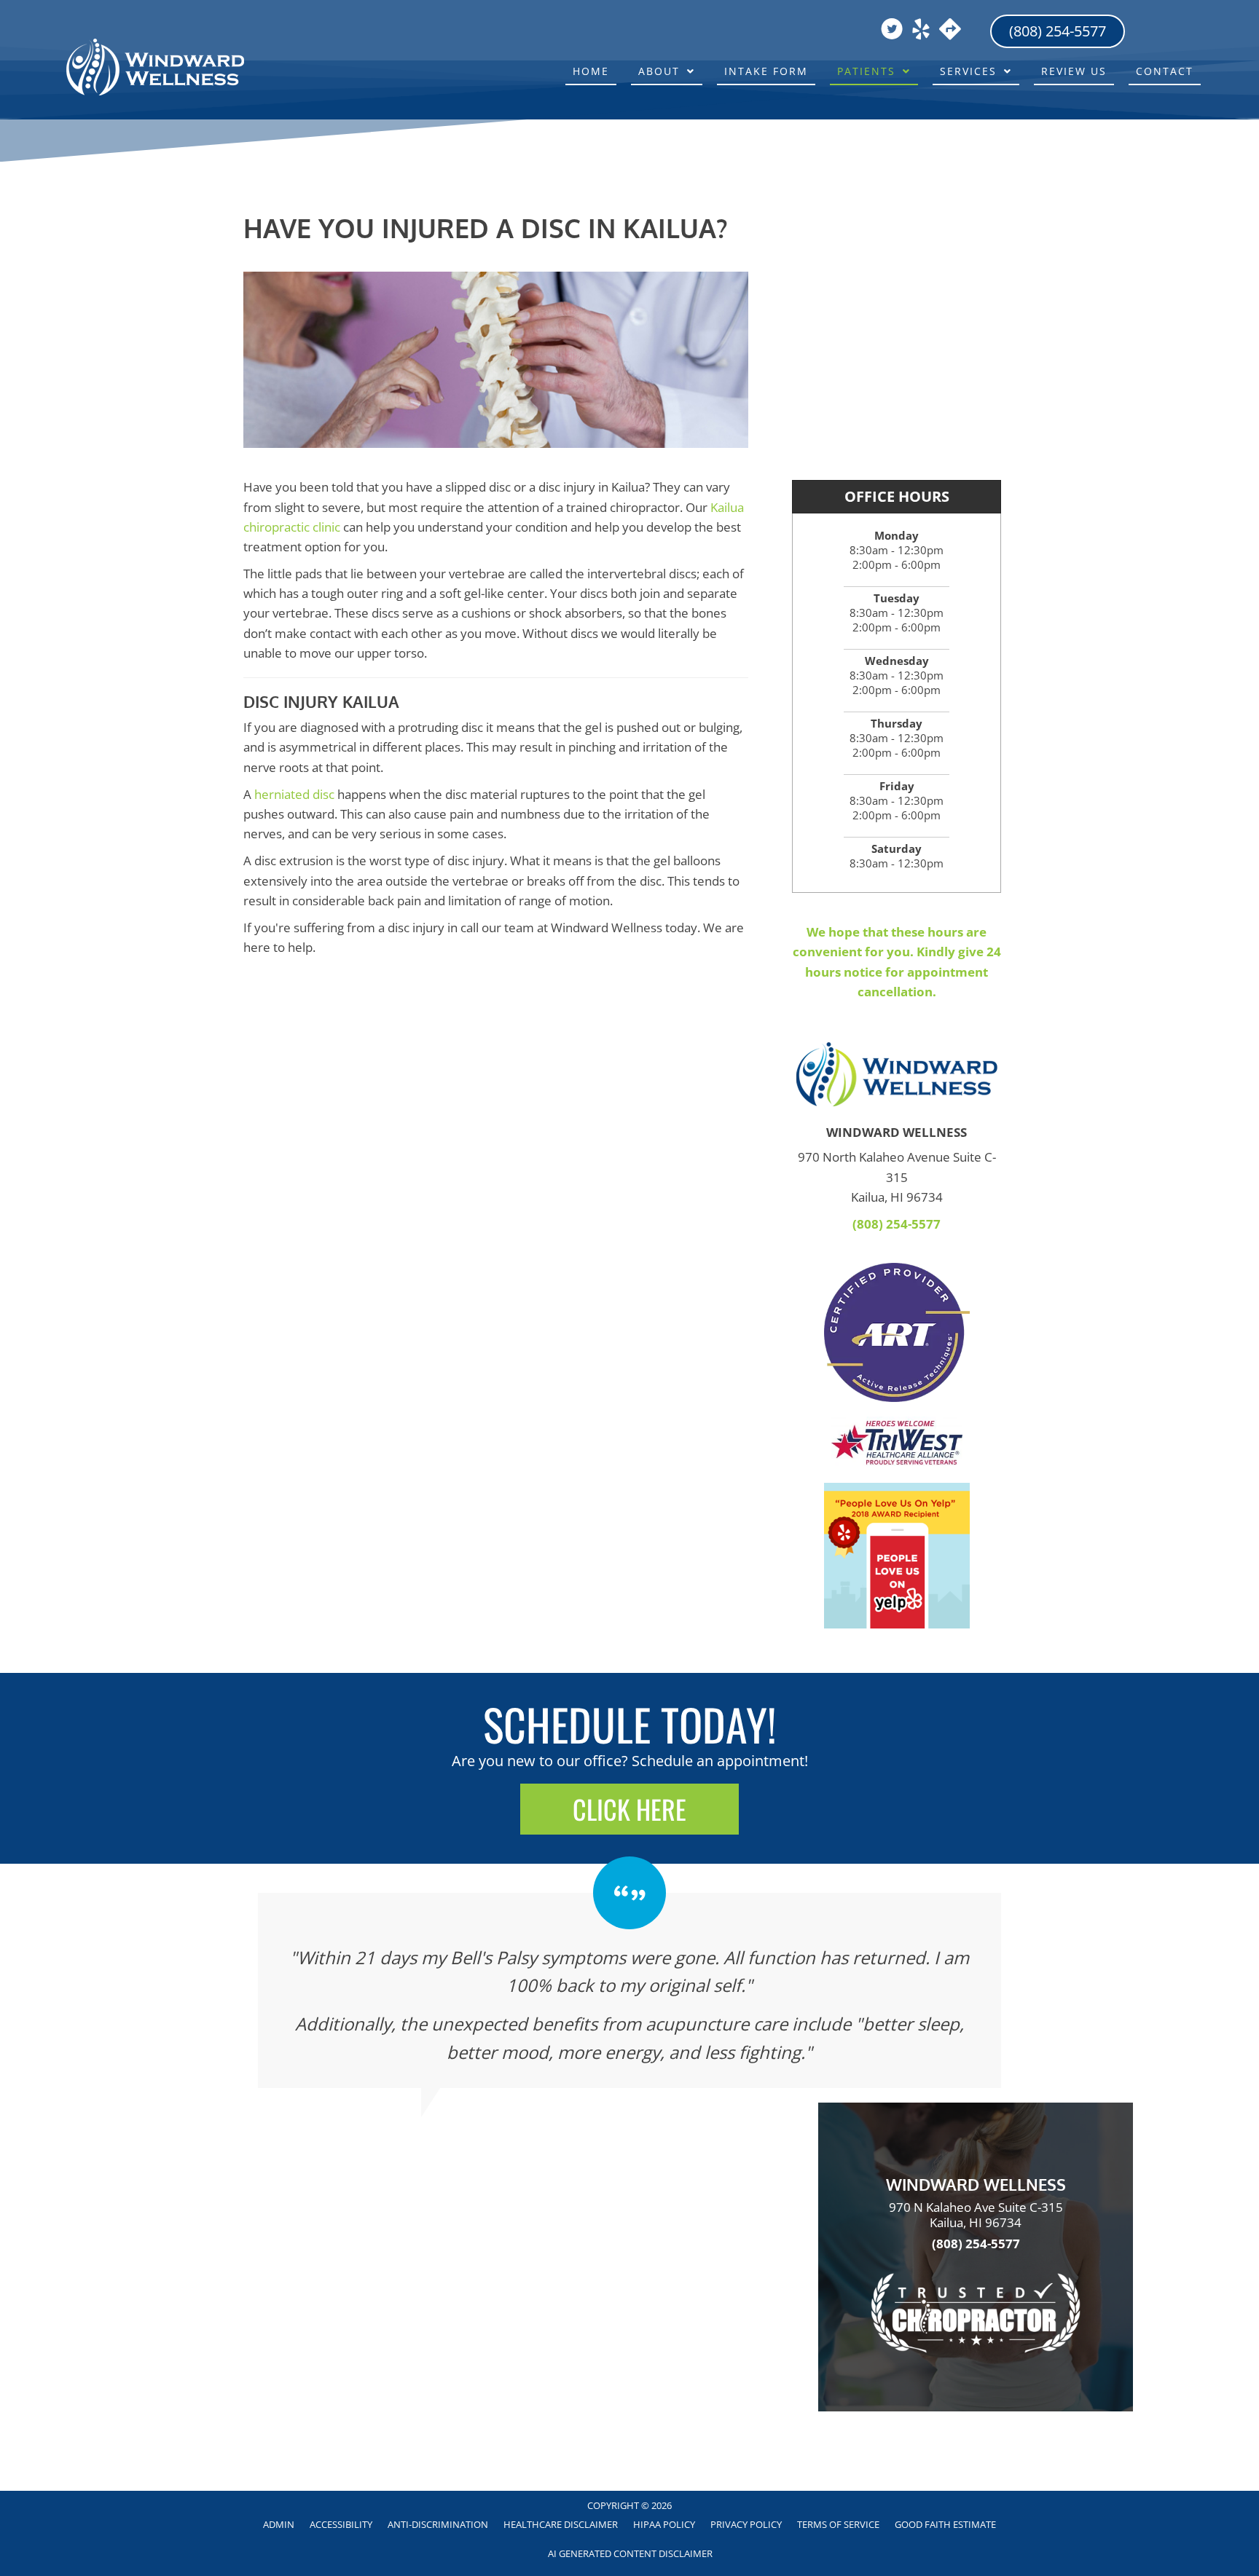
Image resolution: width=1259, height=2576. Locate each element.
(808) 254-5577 (897, 1224)
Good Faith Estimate (945, 2524)
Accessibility (341, 2524)
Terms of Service (838, 2524)
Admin (279, 2524)
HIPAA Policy (664, 2524)
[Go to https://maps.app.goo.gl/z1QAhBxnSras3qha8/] (950, 30)
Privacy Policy (746, 2524)
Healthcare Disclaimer (561, 2524)
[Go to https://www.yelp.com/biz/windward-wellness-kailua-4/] (921, 31)
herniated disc (294, 794)
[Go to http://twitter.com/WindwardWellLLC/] (892, 31)
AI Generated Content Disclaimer (630, 2553)
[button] (629, 1809)
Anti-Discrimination (438, 2524)
